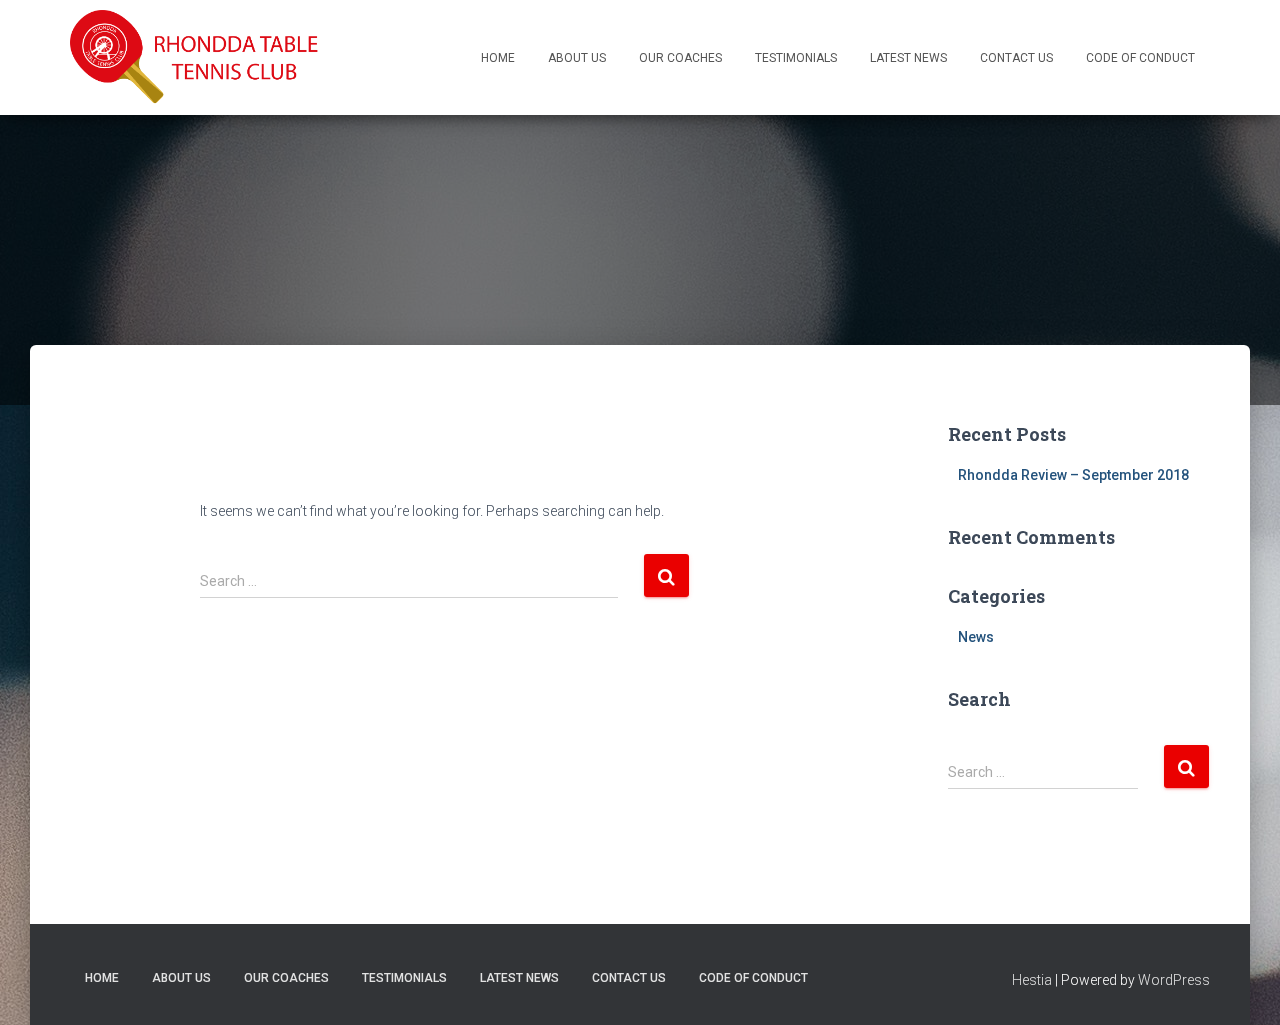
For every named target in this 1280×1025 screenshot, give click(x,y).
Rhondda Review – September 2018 (1073, 475)
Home (498, 58)
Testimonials (796, 58)
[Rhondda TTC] (195, 57)
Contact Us (1016, 58)
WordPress (1174, 980)
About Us (577, 58)
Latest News (908, 58)
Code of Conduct (1140, 58)
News (976, 637)
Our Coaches (680, 58)
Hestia (1032, 980)
